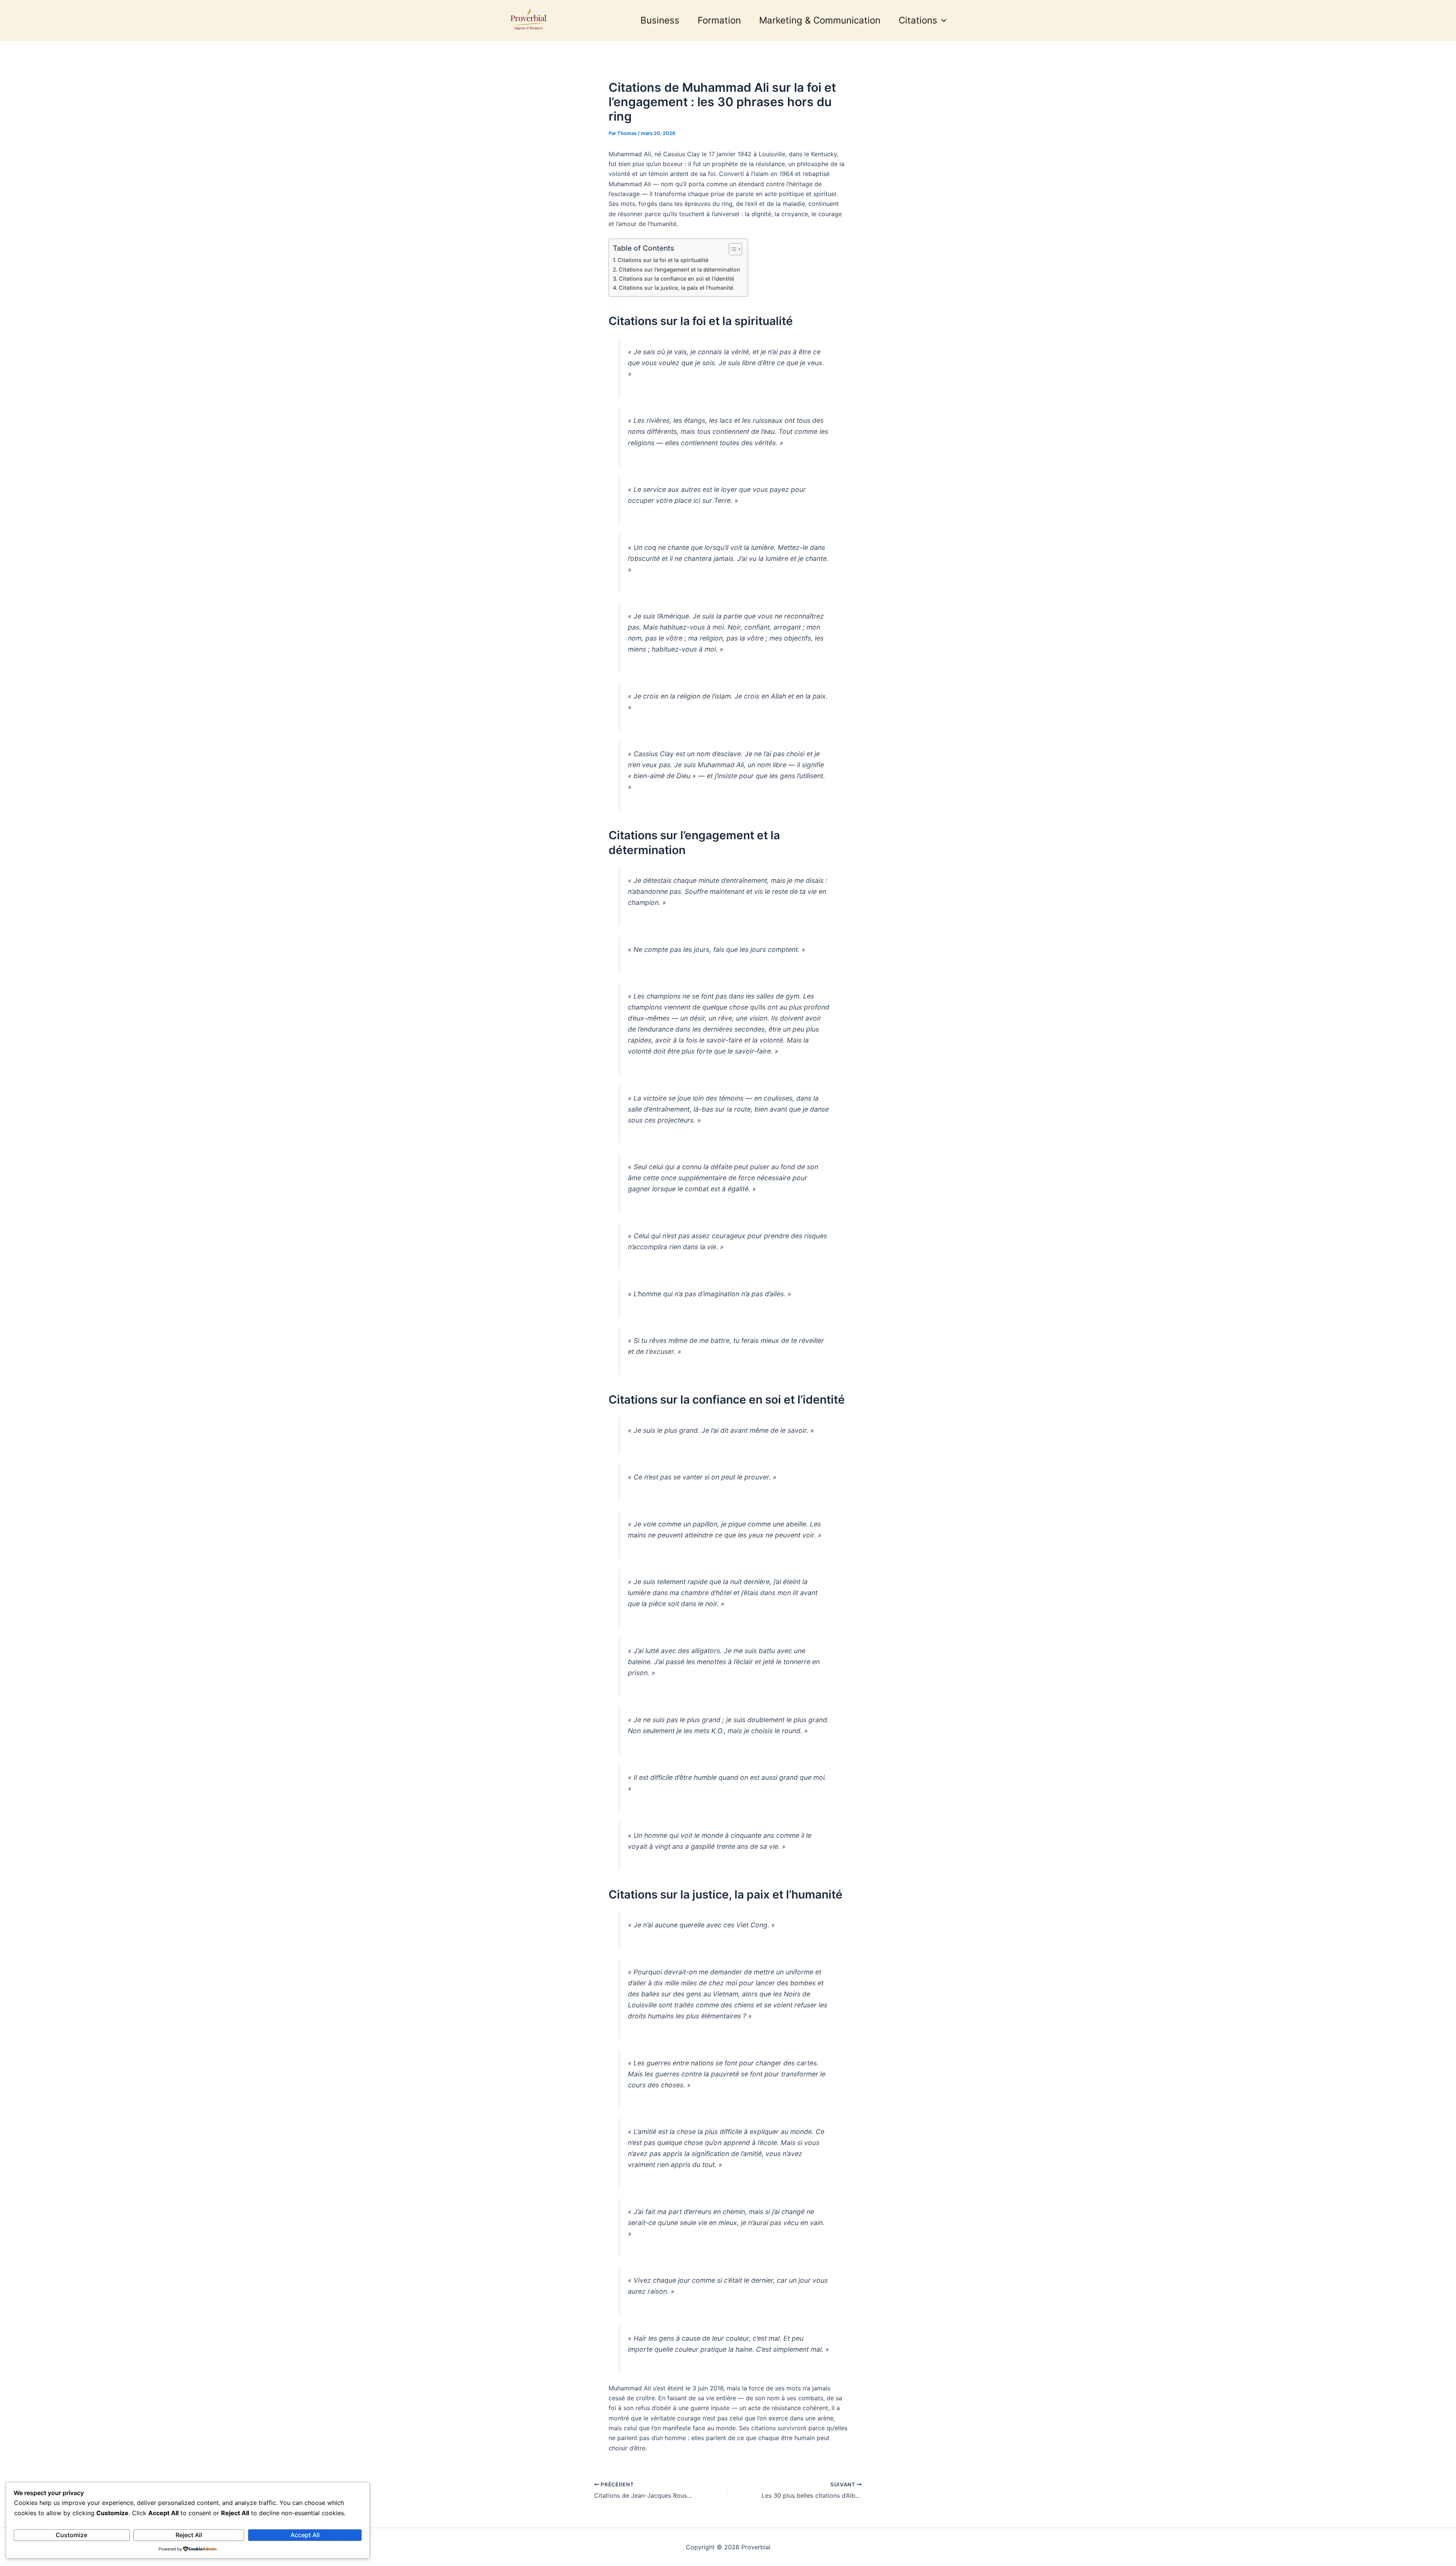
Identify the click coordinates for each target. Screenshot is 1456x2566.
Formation (719, 20)
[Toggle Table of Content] (732, 249)
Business (660, 20)
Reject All (189, 2535)
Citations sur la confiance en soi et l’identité (676, 279)
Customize (71, 2535)
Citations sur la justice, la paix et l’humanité (676, 288)
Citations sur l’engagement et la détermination (679, 269)
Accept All (305, 2535)
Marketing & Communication (820, 20)
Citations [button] (918, 20)
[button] (942, 20)
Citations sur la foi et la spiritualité (663, 260)
